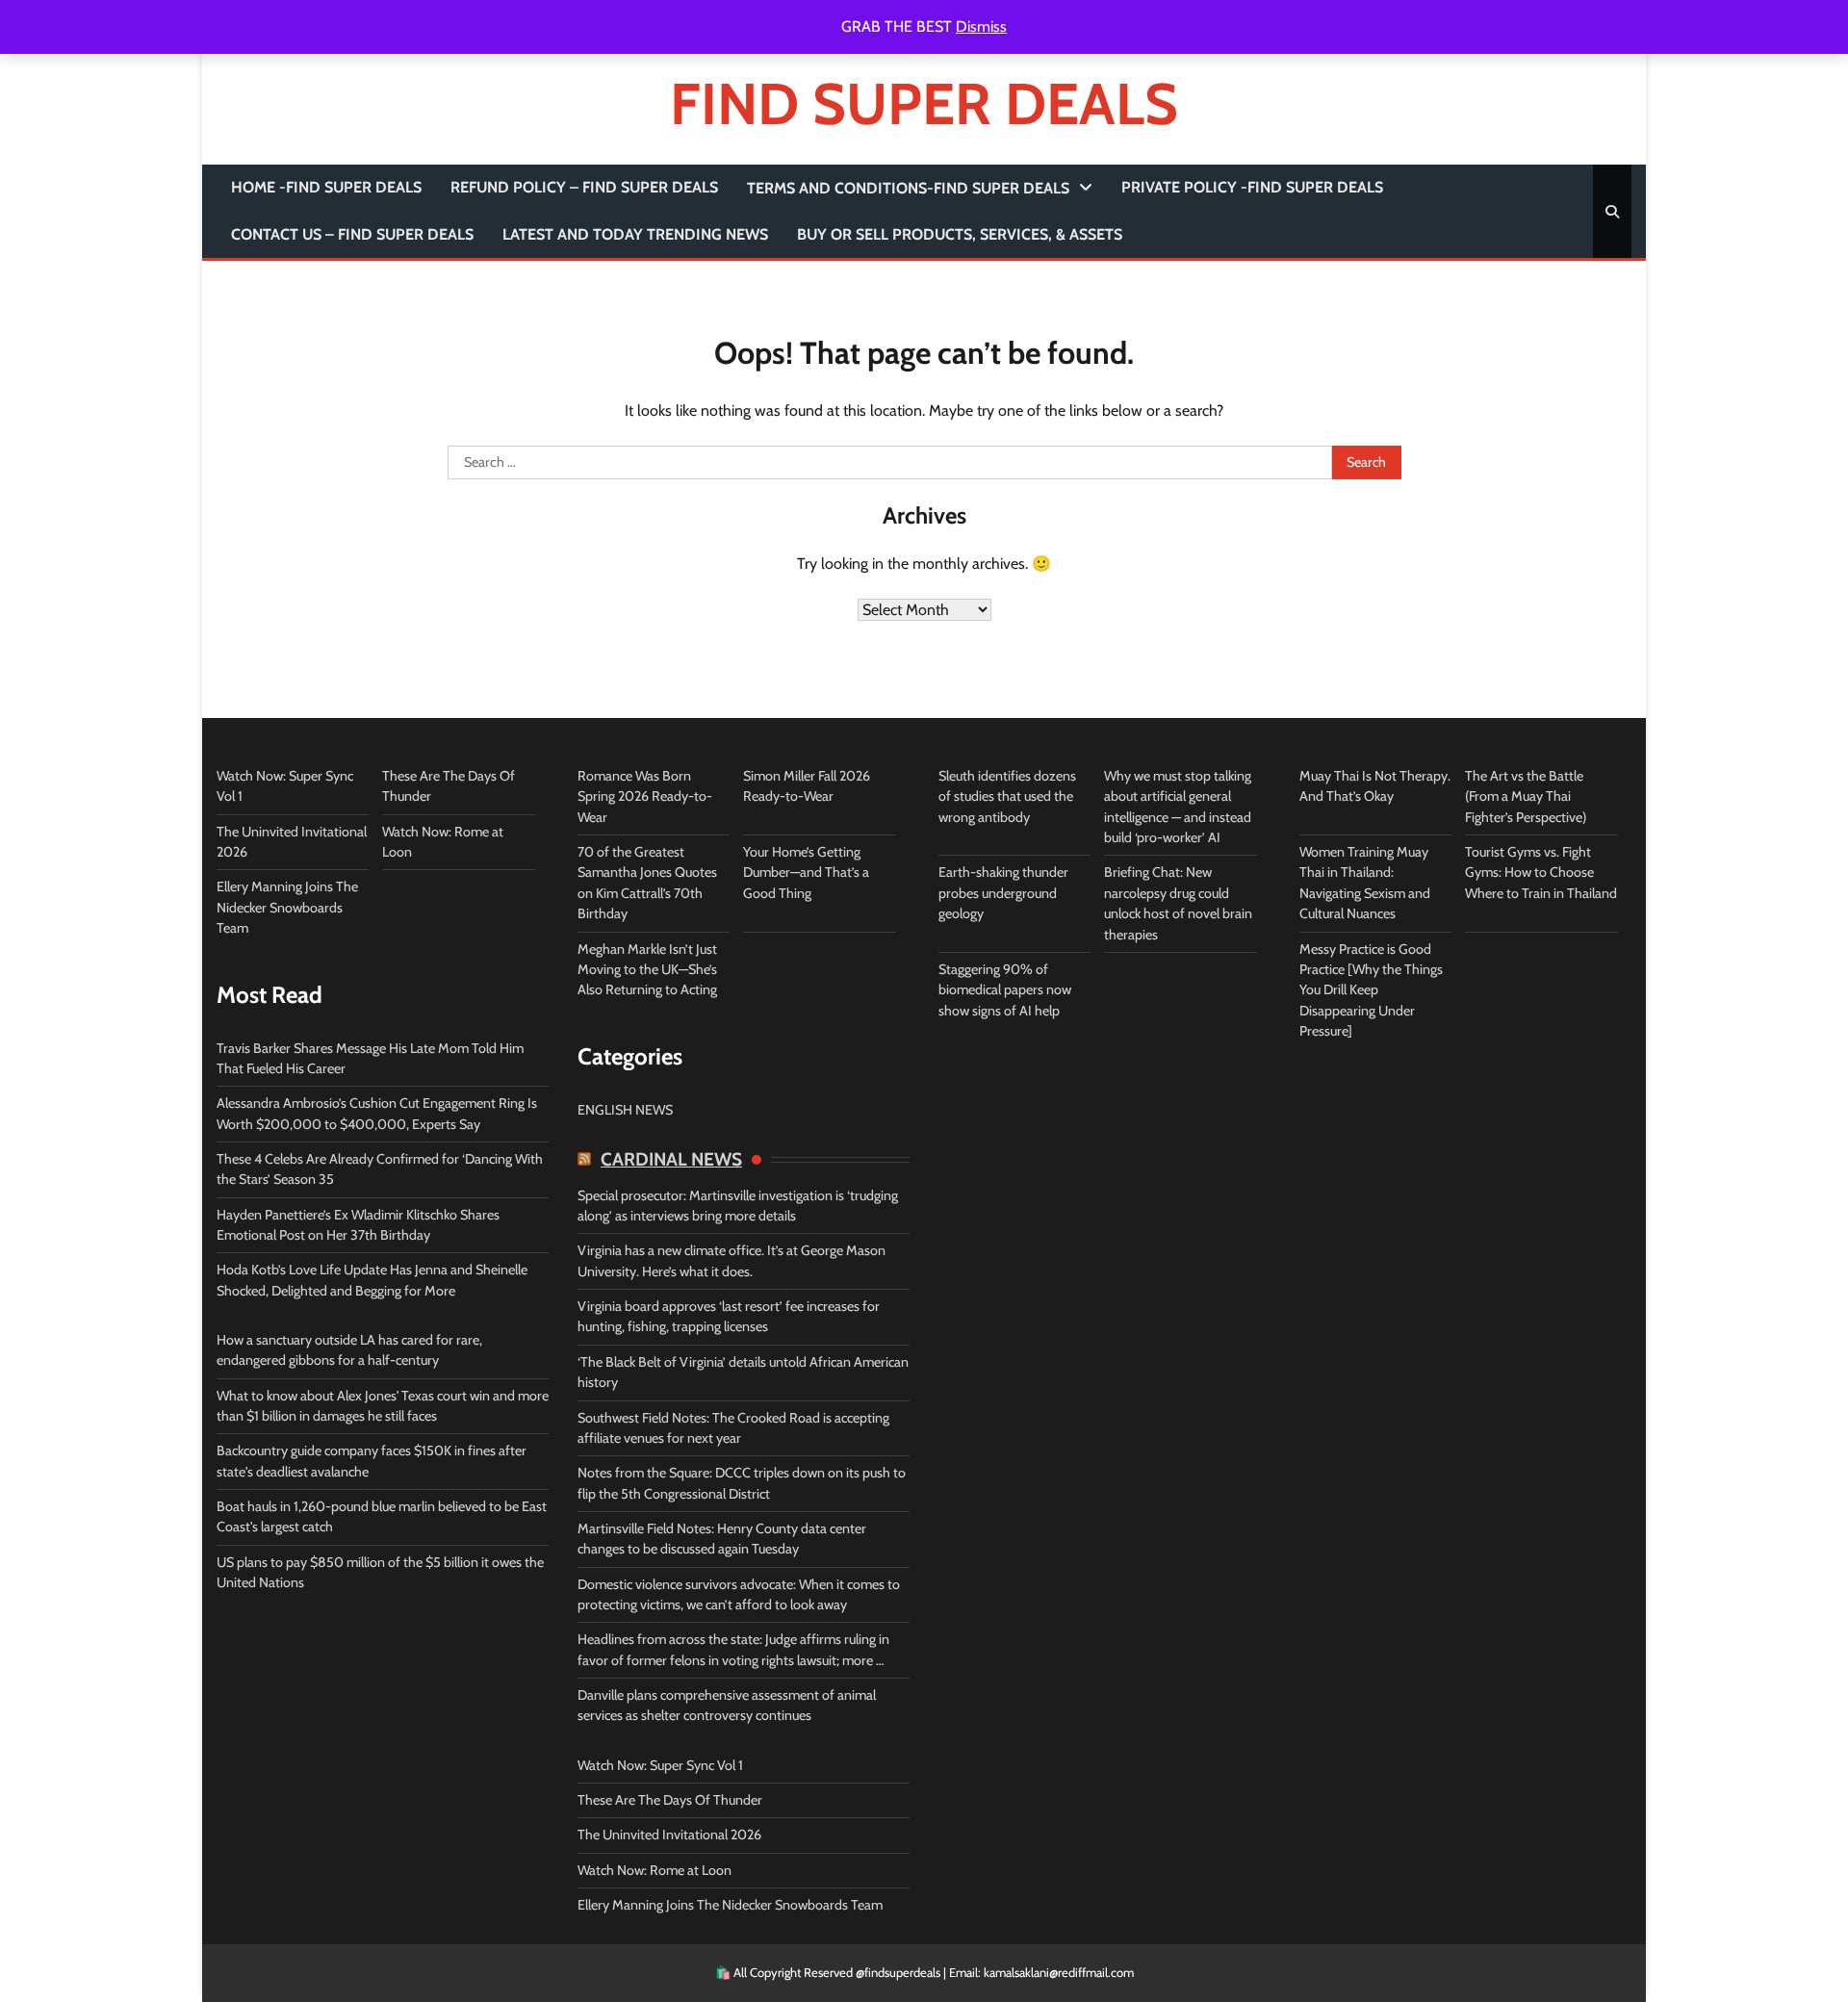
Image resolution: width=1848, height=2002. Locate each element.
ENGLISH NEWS (625, 1110)
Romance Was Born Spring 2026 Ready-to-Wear (645, 796)
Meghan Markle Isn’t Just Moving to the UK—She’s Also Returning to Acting (647, 970)
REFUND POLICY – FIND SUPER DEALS (584, 187)
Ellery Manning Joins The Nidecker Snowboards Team (287, 907)
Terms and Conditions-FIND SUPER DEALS (908, 188)
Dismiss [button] (981, 26)
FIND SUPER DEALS (924, 103)
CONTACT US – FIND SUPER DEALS (352, 234)
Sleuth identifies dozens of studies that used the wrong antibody (1007, 796)
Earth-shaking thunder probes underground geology (1003, 893)
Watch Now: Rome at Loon (654, 1870)
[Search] (1612, 212)
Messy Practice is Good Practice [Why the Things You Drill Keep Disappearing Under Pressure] (1371, 990)
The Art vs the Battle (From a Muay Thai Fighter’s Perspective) (1526, 796)
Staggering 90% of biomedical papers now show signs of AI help (1005, 990)
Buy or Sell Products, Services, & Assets (960, 234)
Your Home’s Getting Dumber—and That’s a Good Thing (806, 873)
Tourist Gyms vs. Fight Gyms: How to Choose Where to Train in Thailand (1541, 873)
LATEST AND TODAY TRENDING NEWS (635, 234)
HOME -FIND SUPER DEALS (326, 187)
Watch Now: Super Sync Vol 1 (660, 1765)
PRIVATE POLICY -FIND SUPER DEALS (1252, 187)
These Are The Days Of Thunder (670, 1800)
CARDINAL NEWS (671, 1160)
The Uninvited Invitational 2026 (669, 1835)
